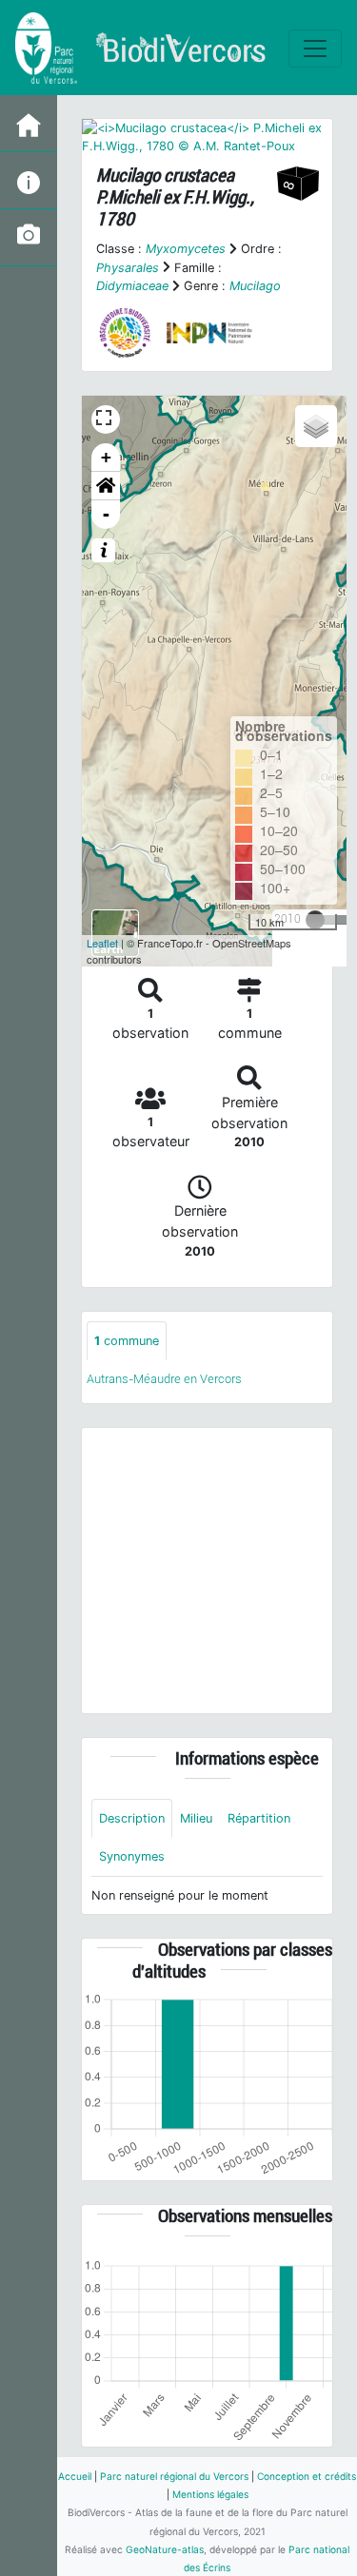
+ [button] (106, 457)
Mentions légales (210, 2494)
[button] (106, 486)
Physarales (128, 268)
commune (127, 1341)
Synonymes (132, 1856)
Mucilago (255, 286)
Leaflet (102, 943)
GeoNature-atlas (165, 2549)
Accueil (75, 2476)
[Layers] (316, 426)
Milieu (196, 1818)
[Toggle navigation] (315, 49)
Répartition (259, 1818)
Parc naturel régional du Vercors (174, 2476)
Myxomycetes (186, 249)
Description (132, 1818)
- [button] (106, 514)
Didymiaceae (132, 286)
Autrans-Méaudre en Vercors (164, 1379)
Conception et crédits (307, 2476)
